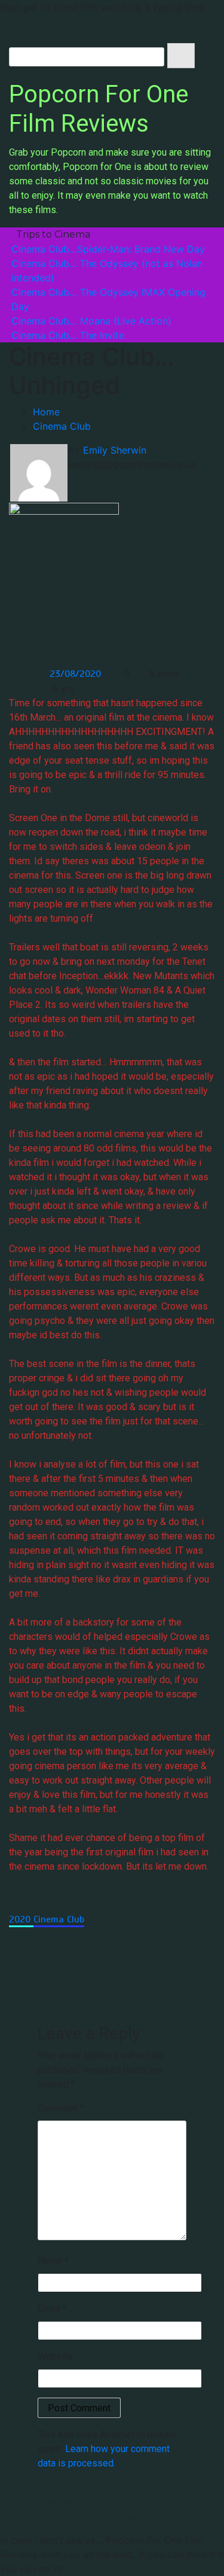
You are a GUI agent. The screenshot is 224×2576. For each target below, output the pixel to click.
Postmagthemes (112, 2516)
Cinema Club (59, 1919)
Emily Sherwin (115, 450)
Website (55, 2357)
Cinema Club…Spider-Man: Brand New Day (108, 249)
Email (52, 2309)
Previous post (67, 1989)
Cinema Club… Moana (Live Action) (91, 321)
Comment (61, 2108)
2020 (21, 1919)
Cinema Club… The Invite (68, 335)
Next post (166, 1989)
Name (53, 2261)
